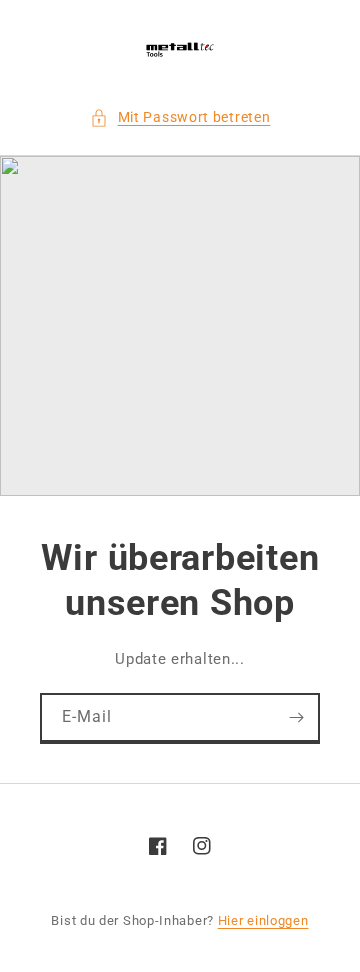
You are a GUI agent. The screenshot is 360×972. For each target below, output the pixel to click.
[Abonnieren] (296, 717)
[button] (180, 117)
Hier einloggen (263, 920)
